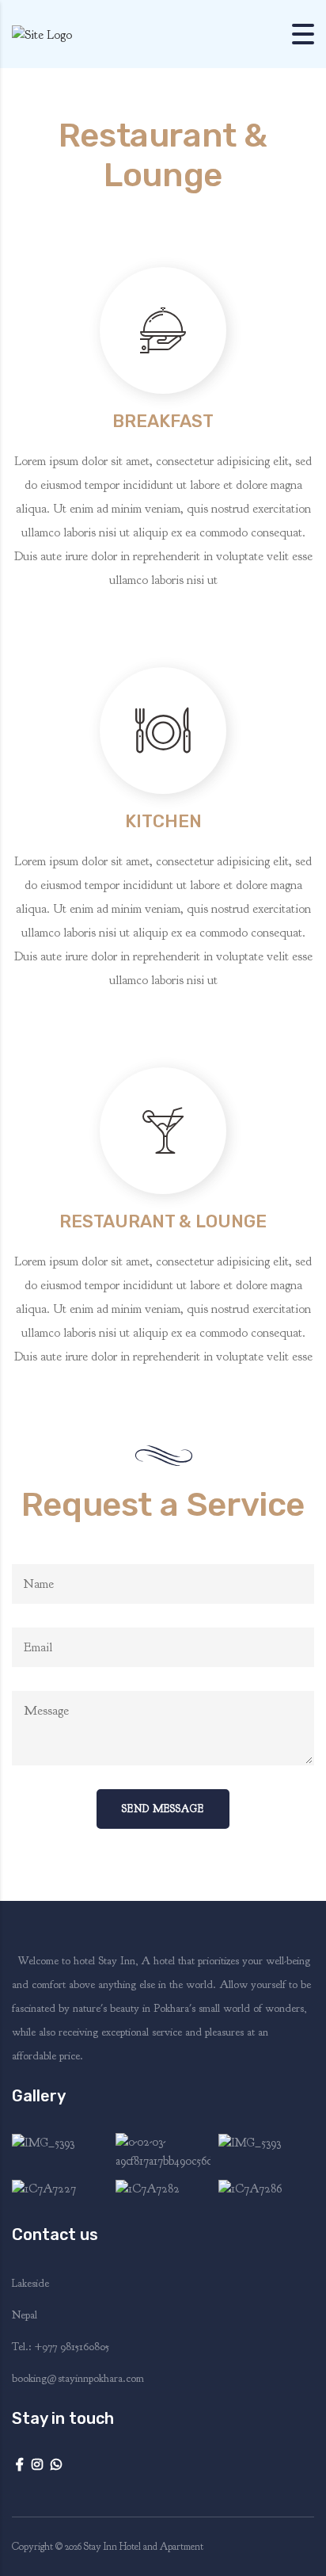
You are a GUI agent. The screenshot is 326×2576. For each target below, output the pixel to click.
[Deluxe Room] (266, 2152)
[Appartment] (163, 2152)
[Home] (42, 33)
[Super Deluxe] (60, 2189)
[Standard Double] (60, 2152)
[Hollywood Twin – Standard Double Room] (163, 2189)
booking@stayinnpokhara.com (78, 2378)
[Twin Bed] (266, 2189)
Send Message (163, 1809)
